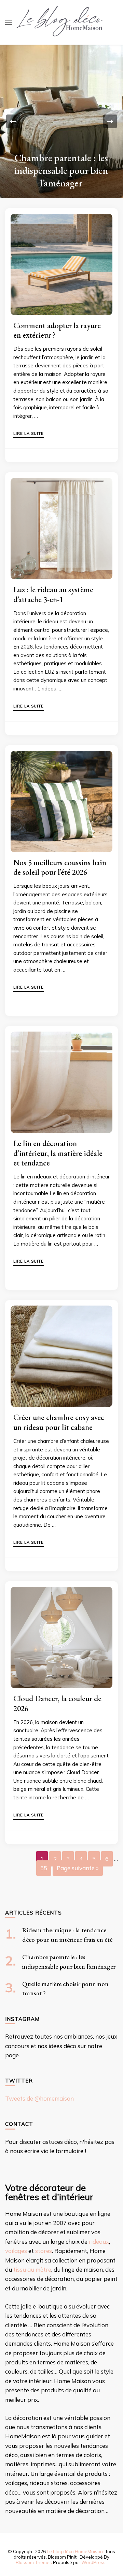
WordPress (93, 2562)
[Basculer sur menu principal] (9, 22)
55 (44, 1868)
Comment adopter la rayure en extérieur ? (57, 330)
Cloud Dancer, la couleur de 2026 (57, 1703)
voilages (16, 2251)
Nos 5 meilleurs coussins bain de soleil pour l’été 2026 (60, 867)
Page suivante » (78, 1868)
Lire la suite (29, 434)
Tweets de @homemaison (39, 2098)
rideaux (99, 2242)
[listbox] (61, 121)
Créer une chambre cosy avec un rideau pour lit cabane (59, 1422)
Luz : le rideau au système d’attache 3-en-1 (53, 594)
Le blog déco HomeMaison (75, 2551)
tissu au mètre (32, 2269)
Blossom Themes (34, 2562)
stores (44, 2251)
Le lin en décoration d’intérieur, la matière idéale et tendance (58, 1153)
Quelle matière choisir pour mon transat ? (61, 177)
